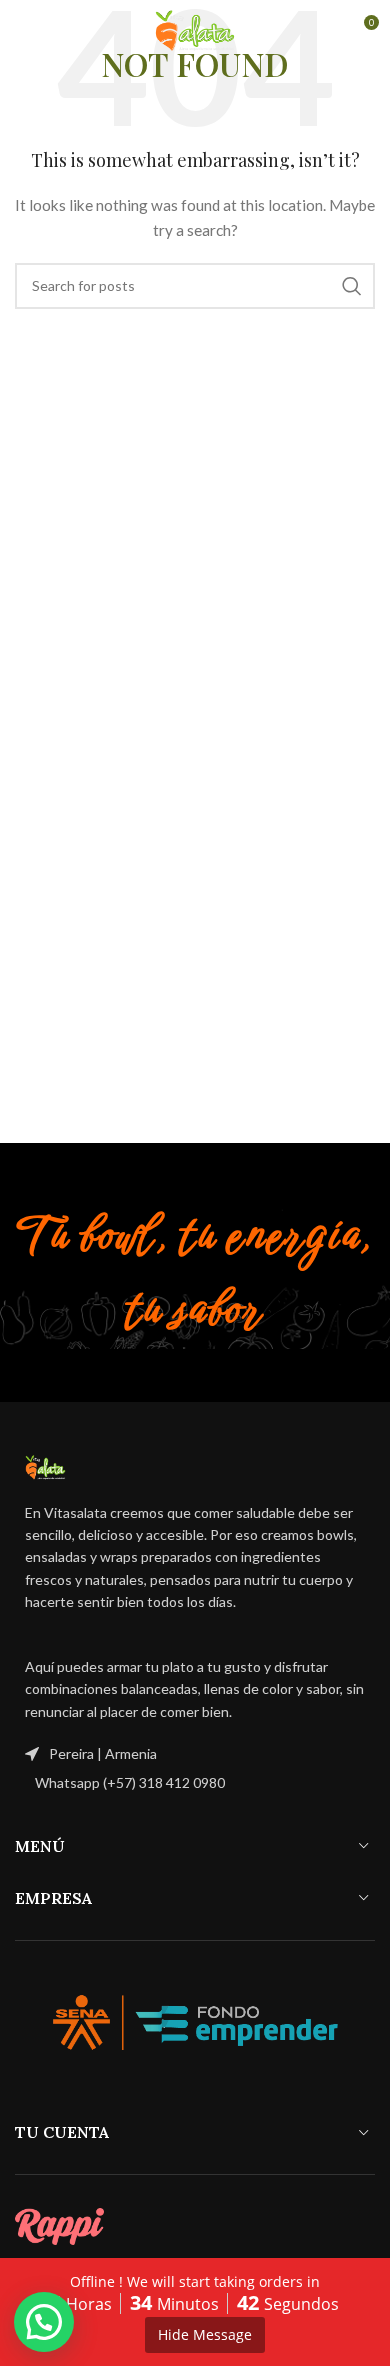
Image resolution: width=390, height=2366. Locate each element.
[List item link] (195, 1783)
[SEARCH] (352, 286)
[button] (44, 2322)
